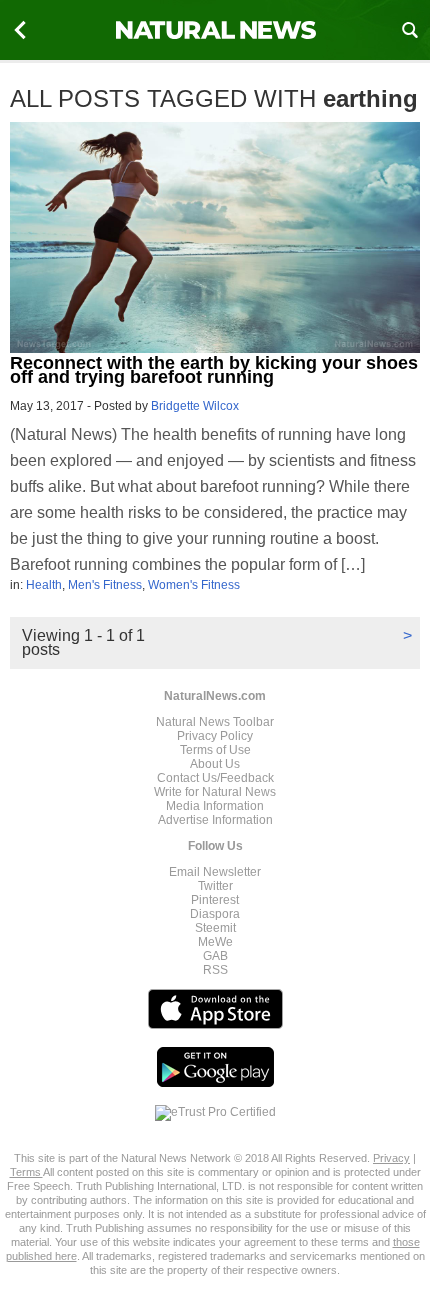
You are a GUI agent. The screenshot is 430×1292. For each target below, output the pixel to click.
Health (44, 585)
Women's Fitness (194, 585)
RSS (215, 970)
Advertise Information (215, 820)
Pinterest (215, 900)
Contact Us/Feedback (215, 778)
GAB (215, 956)
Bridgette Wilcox (195, 406)
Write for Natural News (215, 792)
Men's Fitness (105, 585)
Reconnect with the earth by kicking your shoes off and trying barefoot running (214, 370)
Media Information (215, 806)
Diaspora (215, 914)
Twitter (215, 886)
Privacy (391, 1158)
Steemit (215, 928)
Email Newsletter (215, 872)
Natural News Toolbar (215, 722)
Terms (26, 1172)
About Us (215, 764)
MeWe (215, 942)
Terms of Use (215, 750)
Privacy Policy (215, 736)
